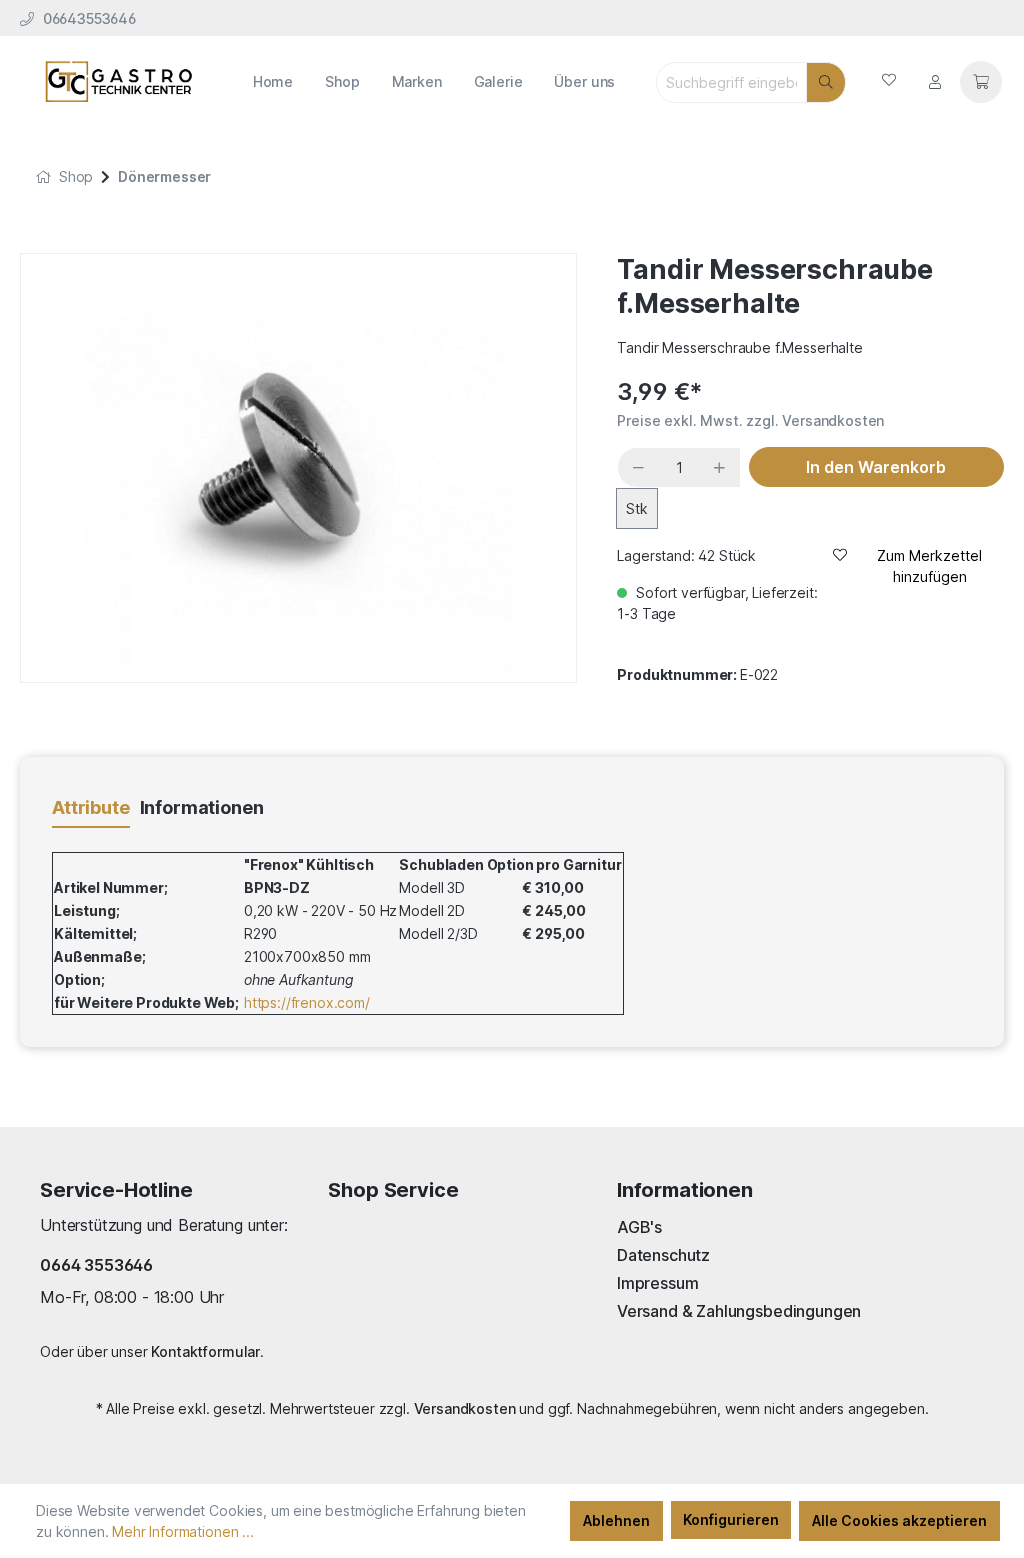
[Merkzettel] (889, 82)
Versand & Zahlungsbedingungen (739, 1311)
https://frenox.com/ (307, 1002)
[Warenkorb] (981, 82)
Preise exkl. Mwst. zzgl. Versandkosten (750, 420)
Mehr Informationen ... (182, 1531)
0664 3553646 (96, 1265)
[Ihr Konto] (935, 82)
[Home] (43, 176)
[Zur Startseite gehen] (118, 81)
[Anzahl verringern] (638, 467)
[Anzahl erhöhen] (719, 467)
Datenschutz (663, 1255)
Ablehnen (616, 1520)
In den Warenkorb (876, 467)
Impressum (658, 1283)
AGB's (639, 1227)
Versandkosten (465, 1408)
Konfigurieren (731, 1519)
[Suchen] (826, 82)
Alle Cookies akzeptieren (899, 1520)
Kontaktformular (205, 1351)
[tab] (91, 808)
